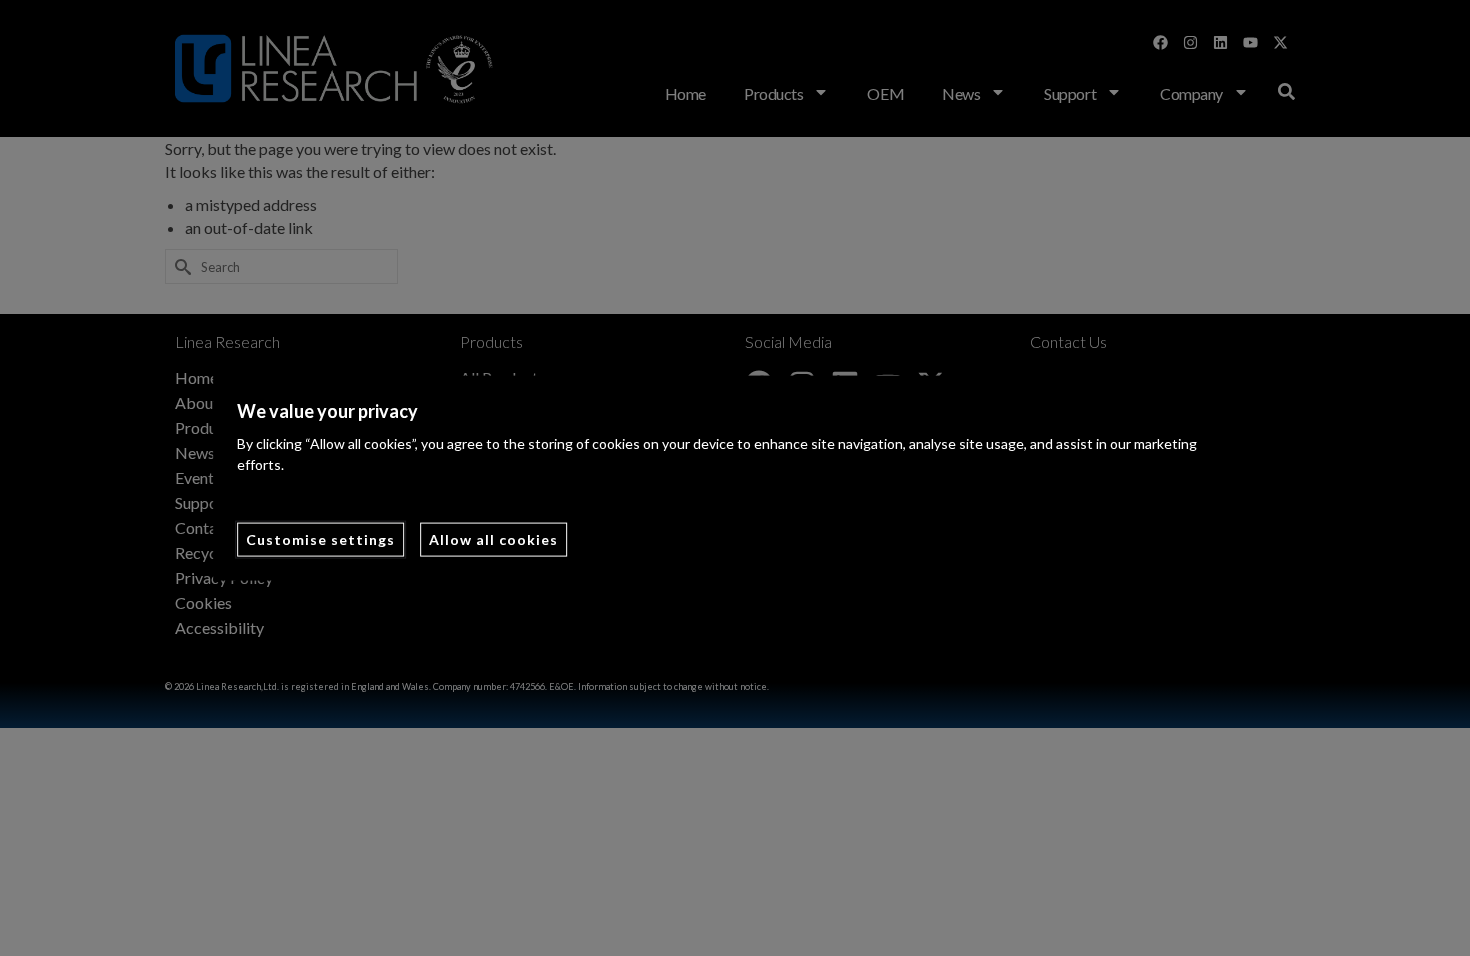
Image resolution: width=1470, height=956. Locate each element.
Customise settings (320, 539)
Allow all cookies (493, 539)
